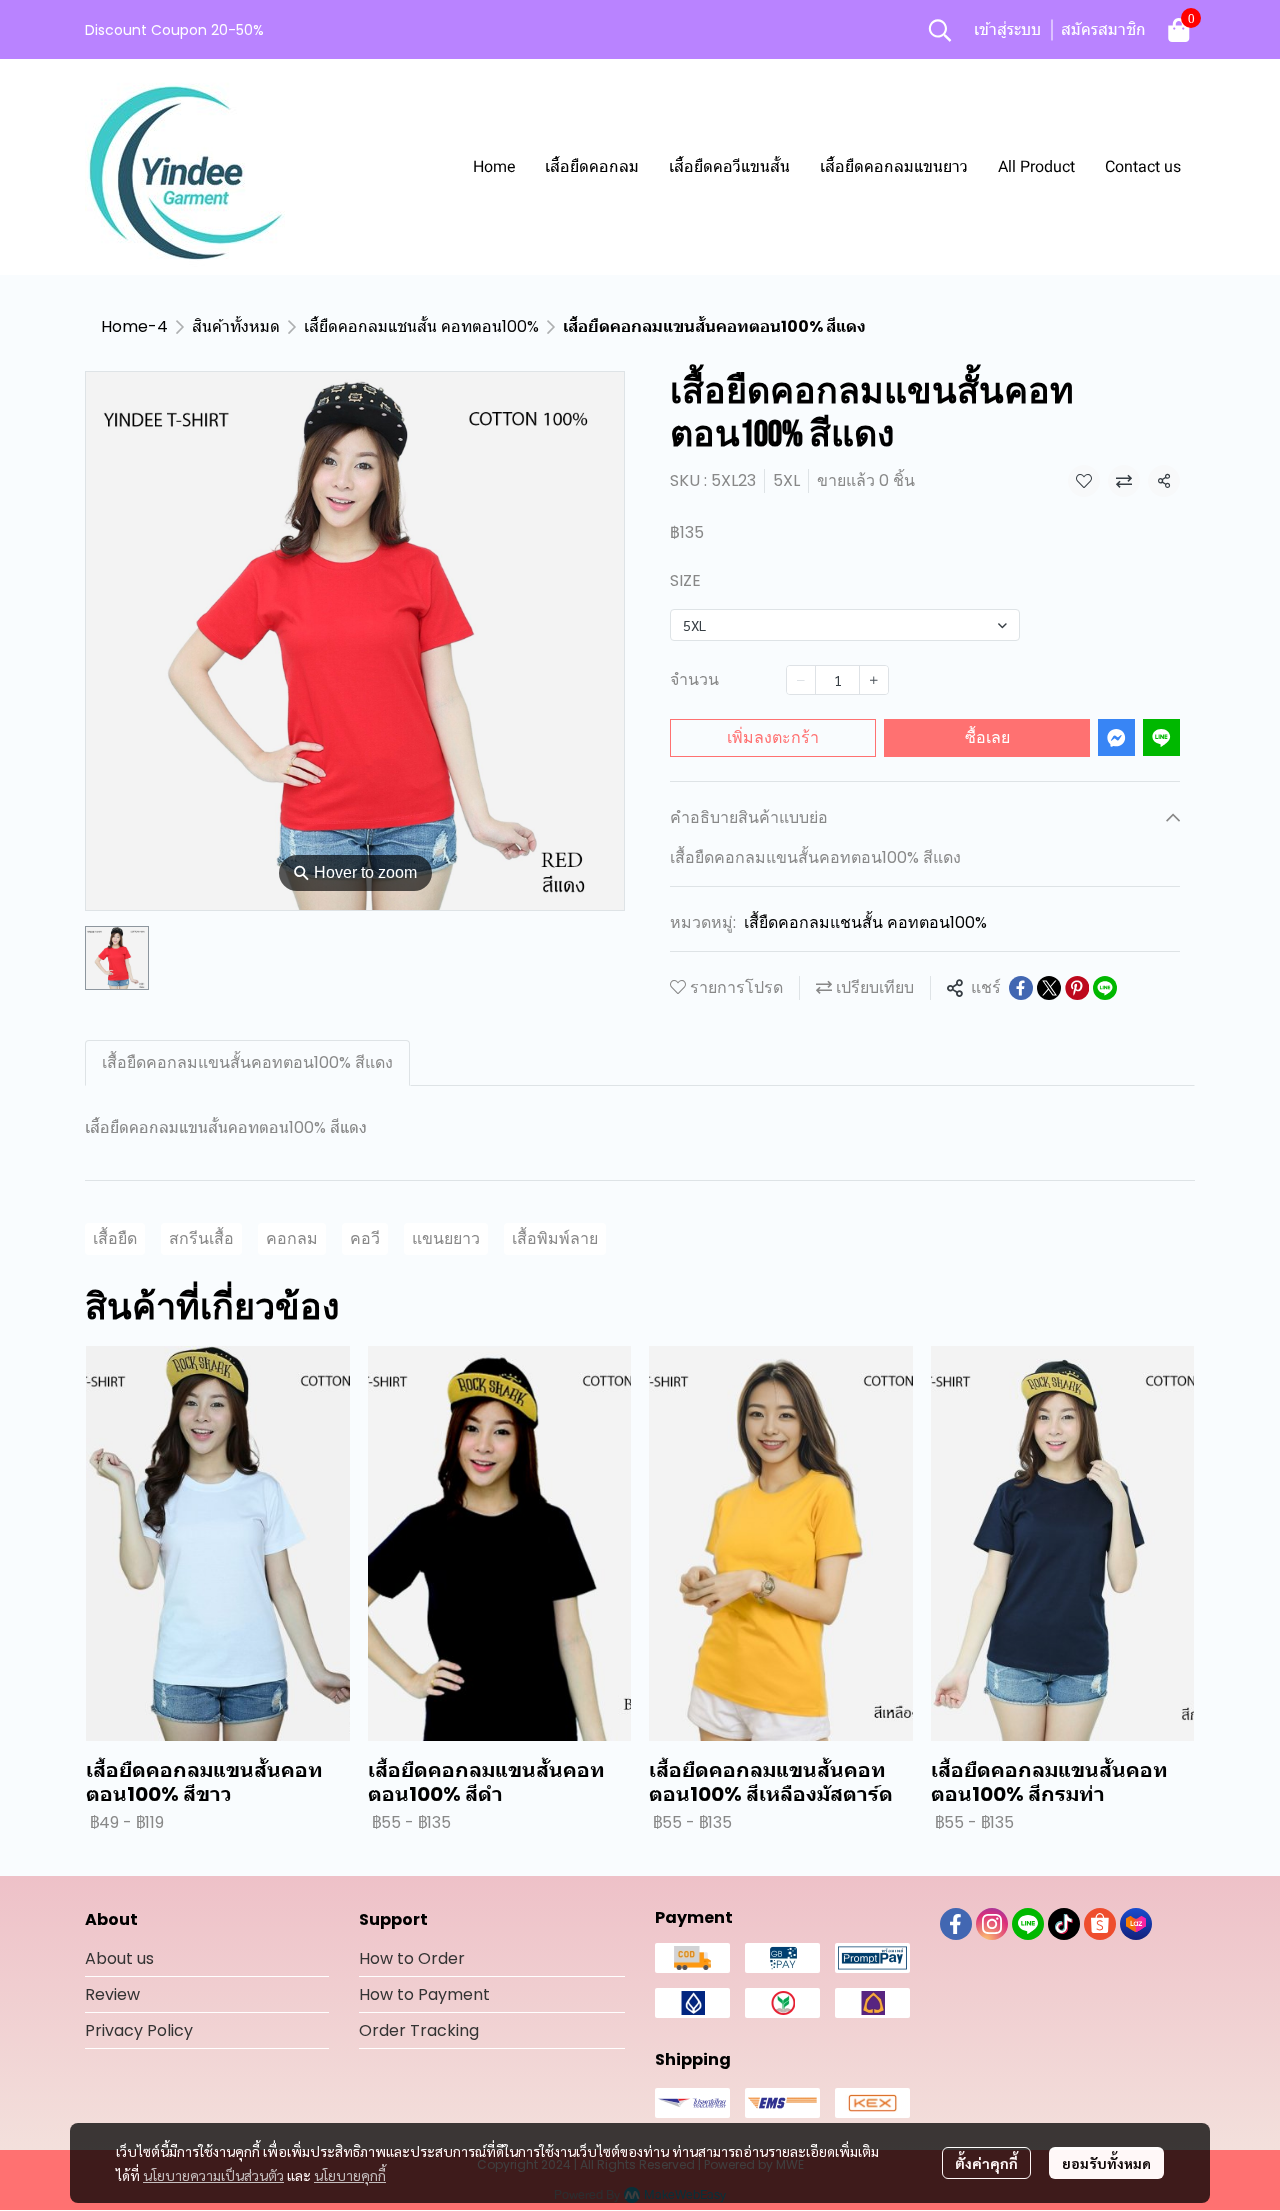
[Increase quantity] (874, 680)
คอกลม (292, 1238)
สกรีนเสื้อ (201, 1238)
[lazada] (1136, 1924)
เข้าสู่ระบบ (1007, 29)
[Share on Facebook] (1021, 988)
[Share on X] (1049, 988)
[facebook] (956, 1924)
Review (112, 1994)
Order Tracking (419, 2030)
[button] (940, 30)
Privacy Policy (139, 2030)
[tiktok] (1064, 1924)
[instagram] (992, 1924)
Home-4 (134, 326)
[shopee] (1100, 1924)
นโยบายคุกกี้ (350, 2175)
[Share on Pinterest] (1077, 988)
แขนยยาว (446, 1238)
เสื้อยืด (115, 1238)
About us (119, 1958)
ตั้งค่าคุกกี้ (986, 2163)
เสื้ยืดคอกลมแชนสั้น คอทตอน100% (421, 326)
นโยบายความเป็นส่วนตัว (213, 2175)
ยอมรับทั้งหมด (1106, 2163)
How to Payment (424, 1994)
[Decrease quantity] (801, 680)
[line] (1028, 1924)
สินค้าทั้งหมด (236, 326)
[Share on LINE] (1105, 988)
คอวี (365, 1238)
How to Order (412, 1958)
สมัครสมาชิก (1103, 29)
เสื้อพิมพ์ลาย (555, 1238)
